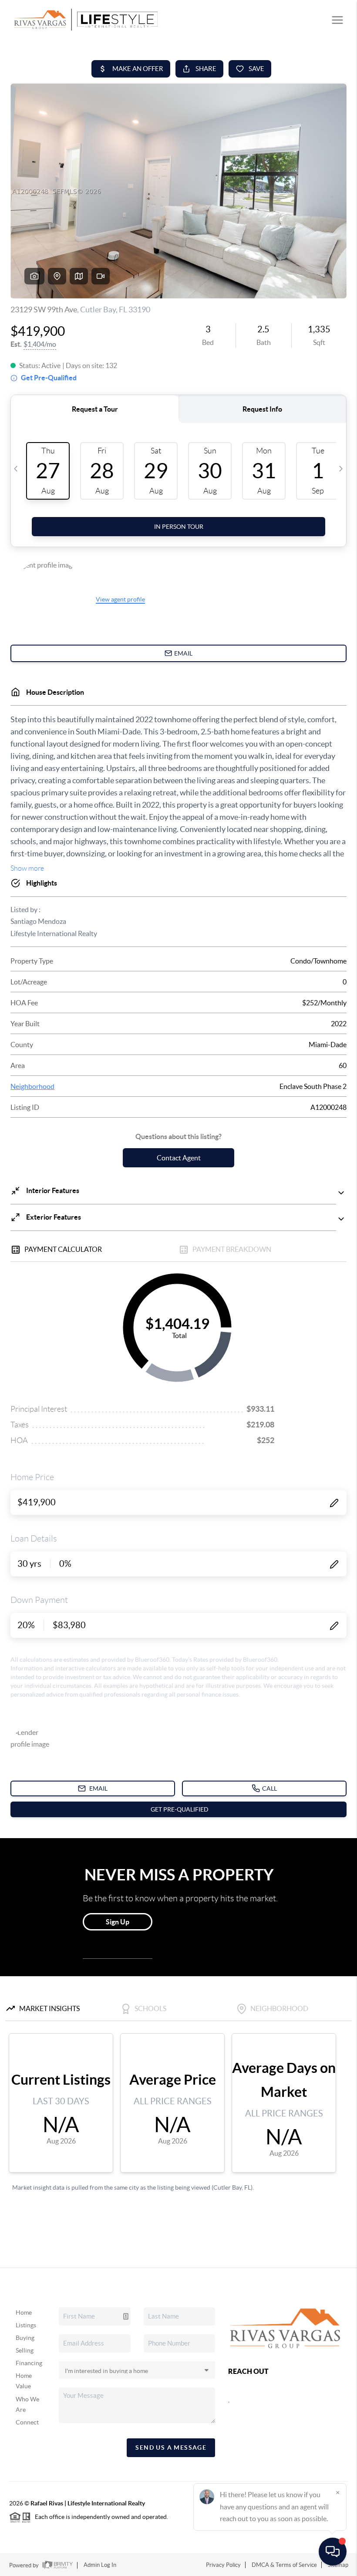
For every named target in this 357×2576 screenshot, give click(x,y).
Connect (27, 2422)
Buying (25, 2338)
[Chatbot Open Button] (333, 2552)
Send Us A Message (171, 2448)
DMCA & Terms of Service (284, 2565)
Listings (26, 2325)
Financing (29, 2363)
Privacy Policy (223, 2565)
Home (24, 2312)
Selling (25, 2350)
